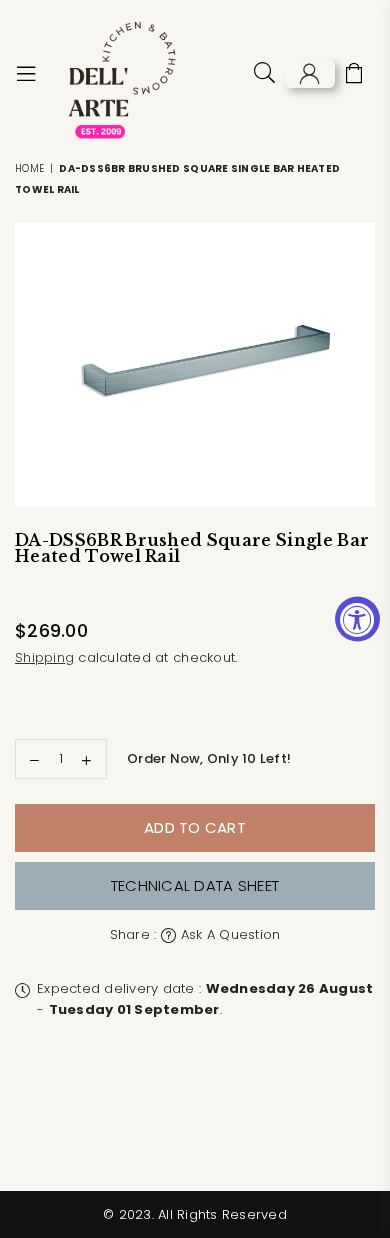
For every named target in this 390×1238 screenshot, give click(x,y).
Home (29, 168)
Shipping (44, 657)
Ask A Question (228, 934)
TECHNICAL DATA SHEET (195, 885)
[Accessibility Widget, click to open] (357, 619)
